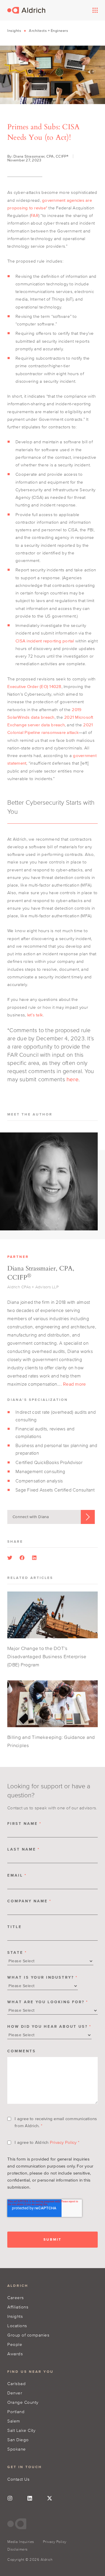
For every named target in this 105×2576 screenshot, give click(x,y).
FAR (35, 215)
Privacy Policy (63, 2142)
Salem (14, 2421)
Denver (15, 2393)
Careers (16, 2297)
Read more (74, 1384)
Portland (16, 2412)
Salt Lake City (21, 2430)
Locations (17, 2326)
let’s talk (35, 1015)
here (72, 1079)
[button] (10, 1558)
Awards (15, 2354)
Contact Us (18, 2479)
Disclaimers (17, 2549)
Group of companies (28, 2335)
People (15, 2344)
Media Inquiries (21, 2542)
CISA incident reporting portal (45, 641)
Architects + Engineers (48, 31)
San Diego (18, 2440)
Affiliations (18, 2307)
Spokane (17, 2449)
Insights (14, 31)
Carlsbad (16, 2383)
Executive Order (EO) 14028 (34, 686)
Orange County (23, 2402)
